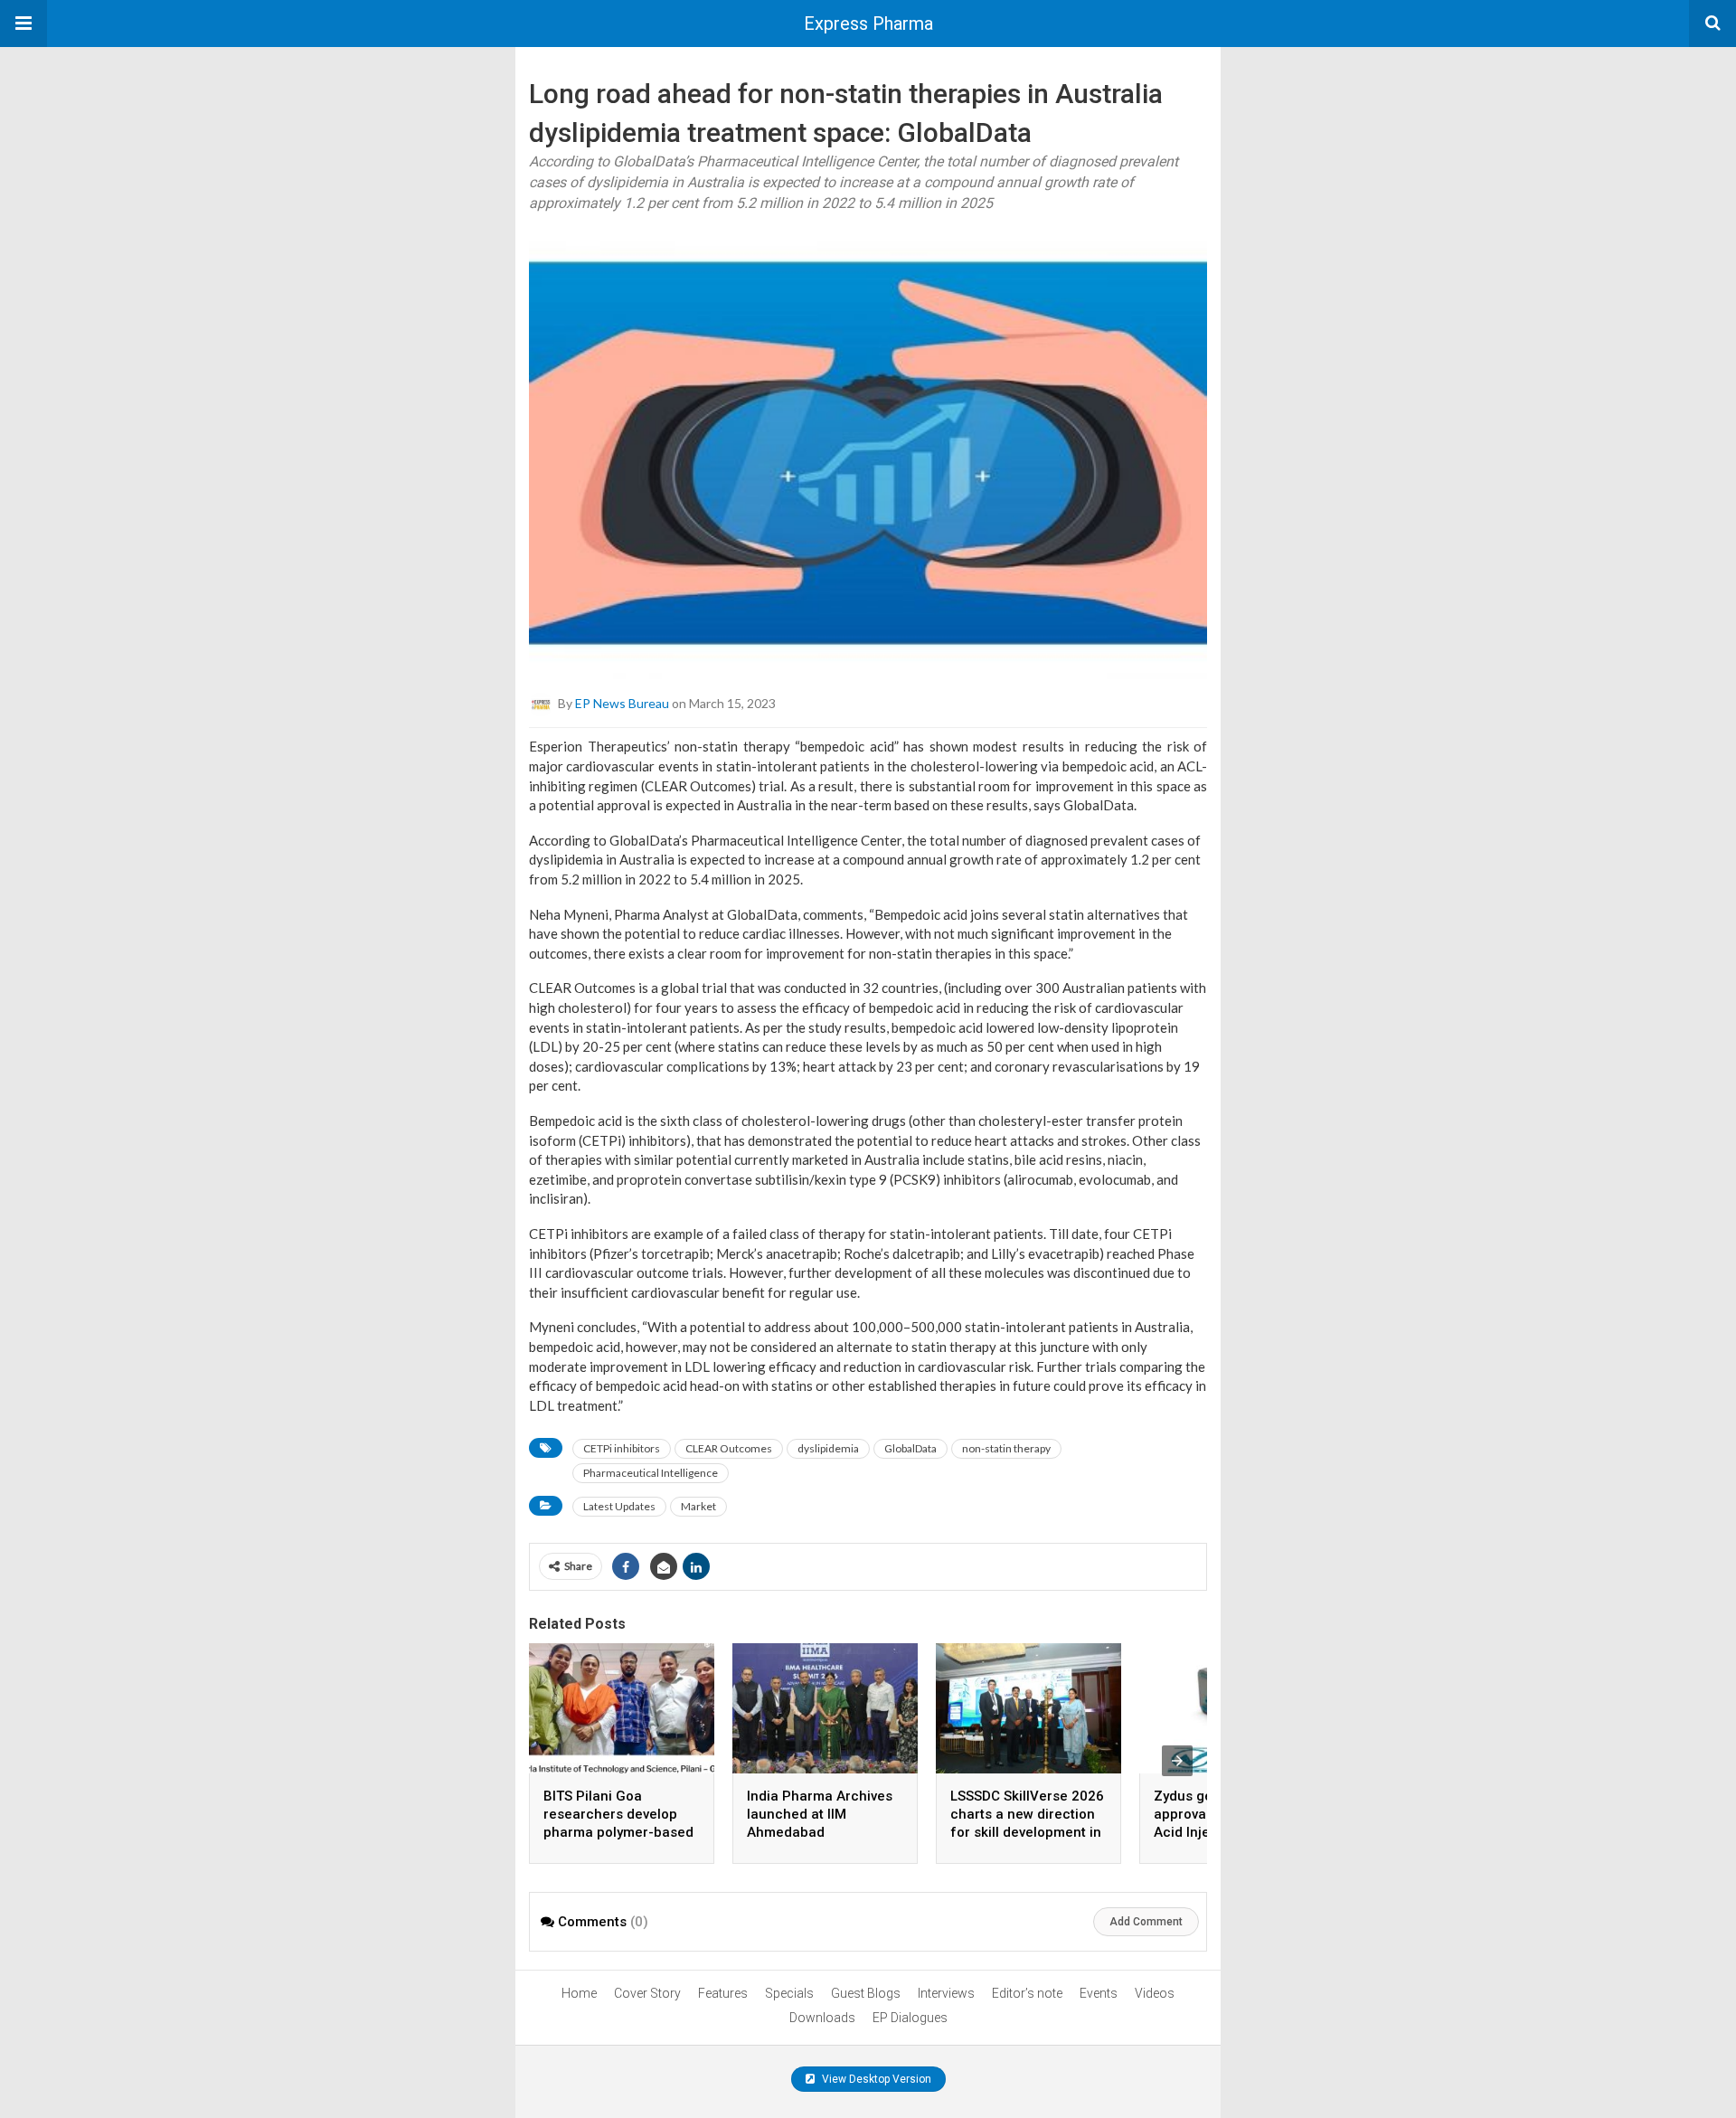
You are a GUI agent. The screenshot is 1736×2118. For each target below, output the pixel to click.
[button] (24, 24)
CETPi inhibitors (622, 1448)
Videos (1155, 1993)
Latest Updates (619, 1506)
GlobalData (910, 1448)
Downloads (822, 2018)
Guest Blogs (866, 1993)
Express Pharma (868, 24)
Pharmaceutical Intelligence (651, 1473)
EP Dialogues (910, 2018)
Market (698, 1506)
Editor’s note (1027, 1993)
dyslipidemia (828, 1448)
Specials (789, 1993)
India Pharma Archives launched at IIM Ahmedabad (820, 1814)
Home (579, 1993)
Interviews (946, 1993)
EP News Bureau (622, 703)
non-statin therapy (1006, 1448)
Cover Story (647, 1993)
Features (723, 1993)
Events (1099, 1993)
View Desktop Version (875, 2079)
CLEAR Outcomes (729, 1448)
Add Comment (1146, 1922)
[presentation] (1177, 1761)
